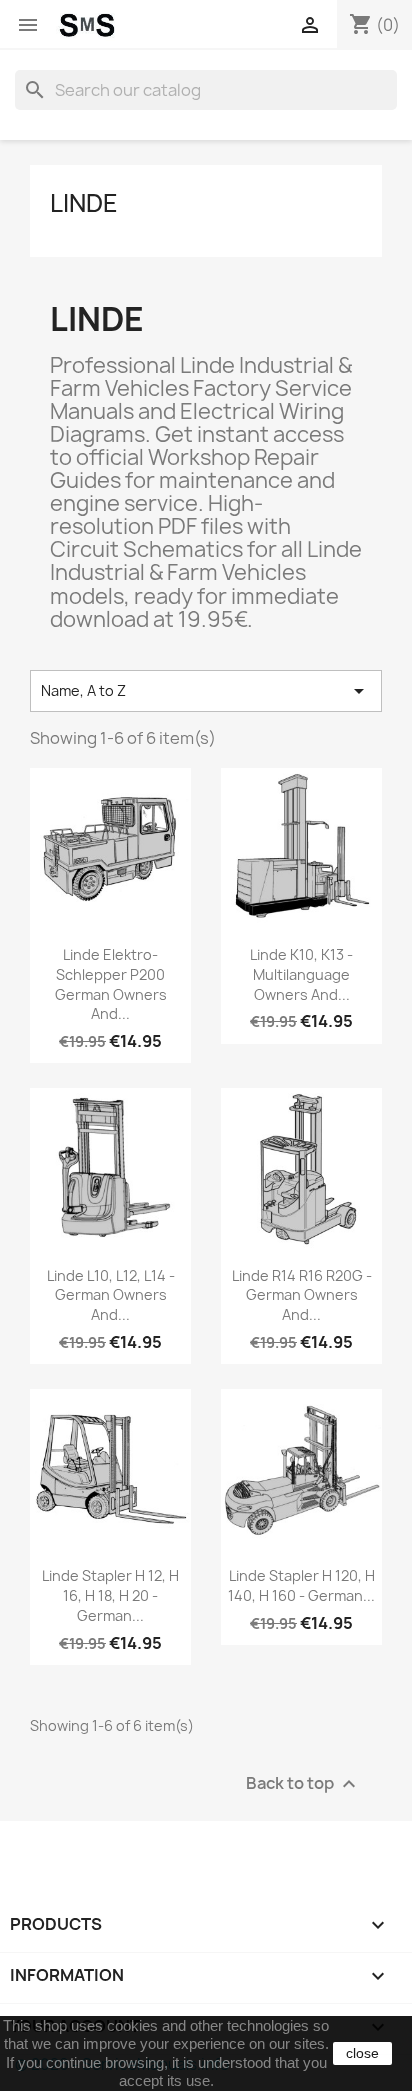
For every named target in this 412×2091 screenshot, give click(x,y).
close (362, 2053)
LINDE (84, 203)
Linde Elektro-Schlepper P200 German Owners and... (111, 984)
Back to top (303, 1783)
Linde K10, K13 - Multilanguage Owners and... (301, 974)
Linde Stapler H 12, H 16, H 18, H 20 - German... (110, 1595)
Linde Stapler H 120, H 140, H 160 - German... (301, 1585)
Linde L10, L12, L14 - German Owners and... (111, 1295)
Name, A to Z (206, 691)
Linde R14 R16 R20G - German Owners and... (302, 1295)
